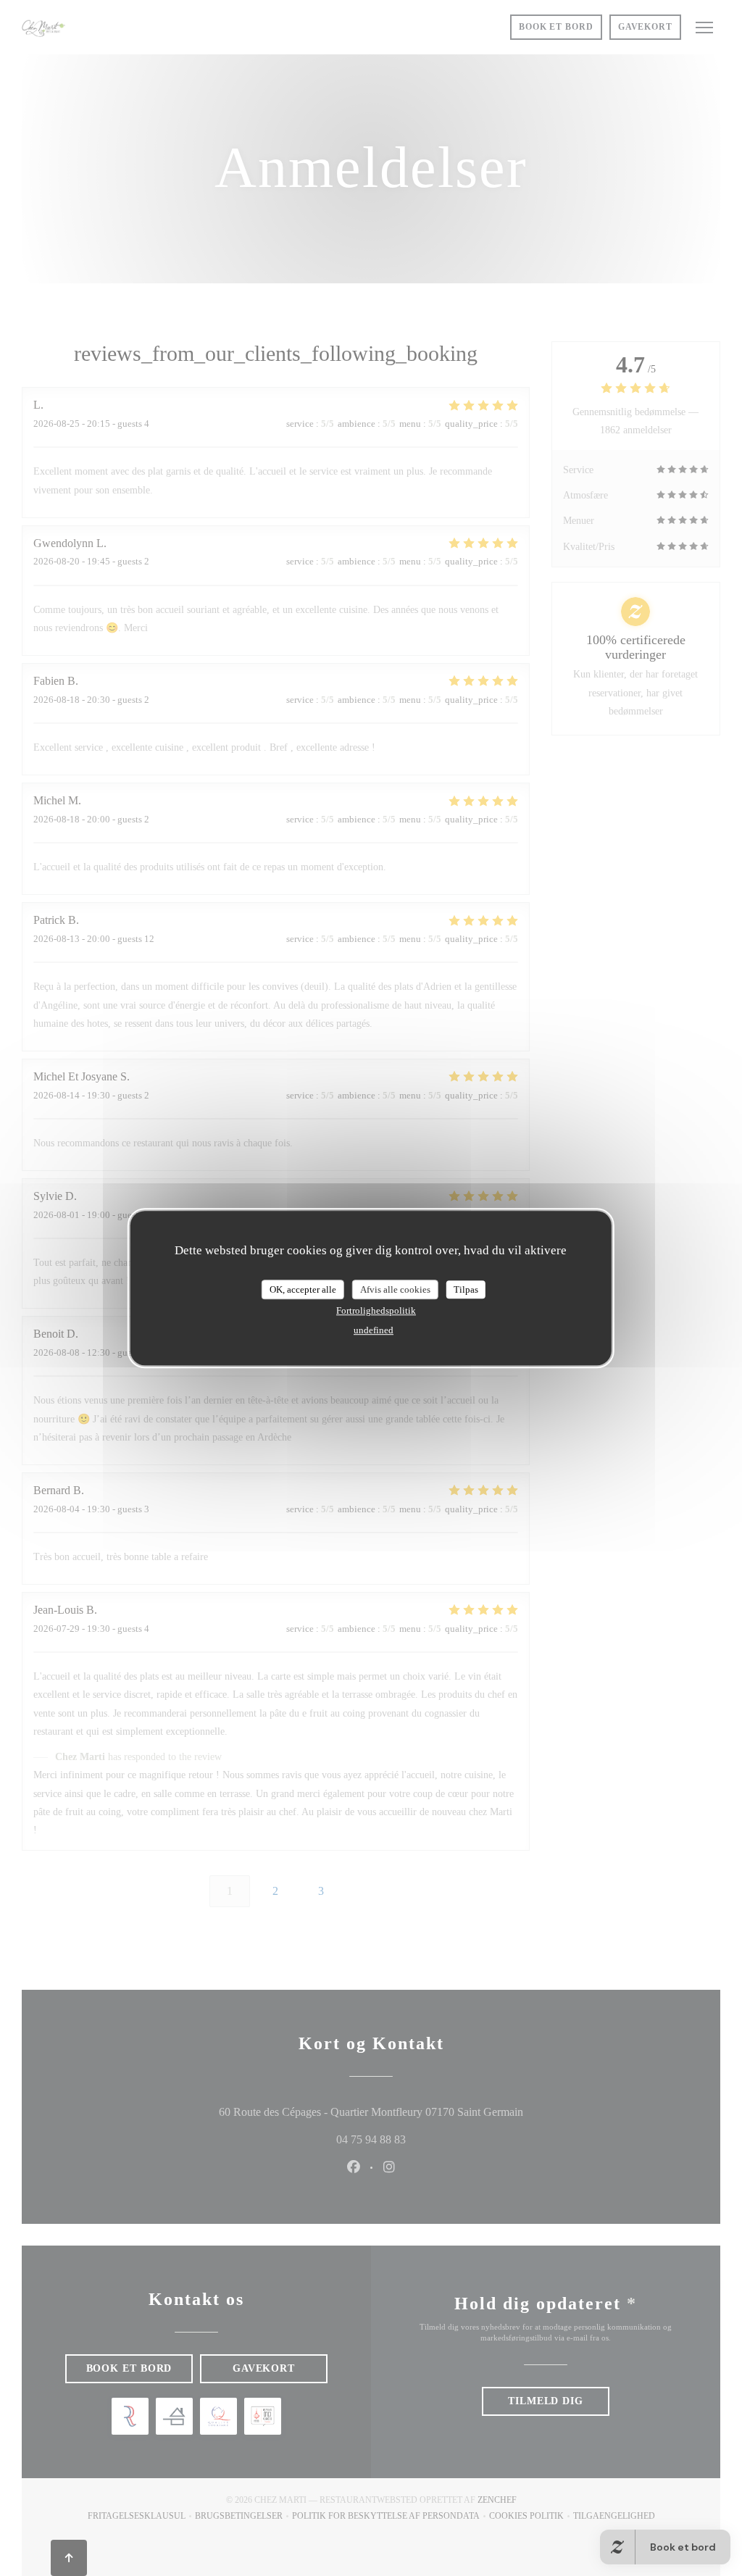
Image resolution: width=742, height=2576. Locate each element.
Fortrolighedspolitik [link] (376, 1310)
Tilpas (466, 1289)
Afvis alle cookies (395, 1289)
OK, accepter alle (303, 1289)
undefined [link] (374, 1330)
